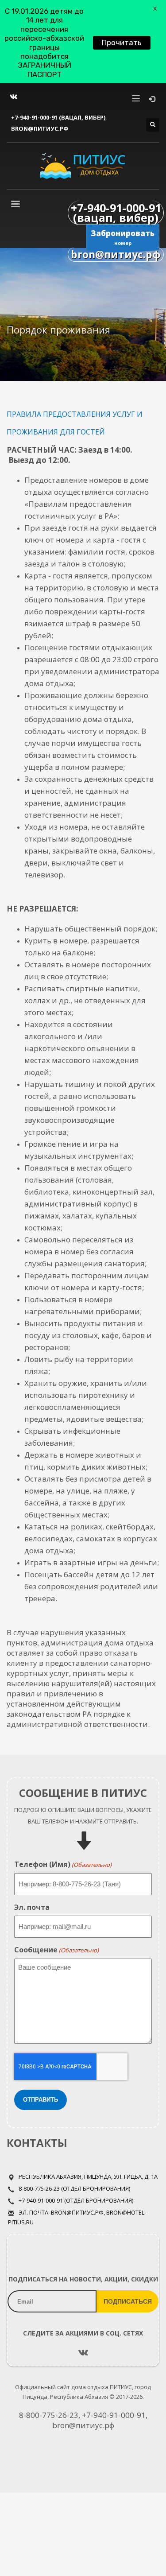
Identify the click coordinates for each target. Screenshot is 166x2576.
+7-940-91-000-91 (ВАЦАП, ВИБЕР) (58, 117)
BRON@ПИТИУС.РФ (40, 128)
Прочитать (122, 43)
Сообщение (56, 1950)
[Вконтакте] (13, 97)
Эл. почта (32, 1907)
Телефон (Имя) (63, 1864)
